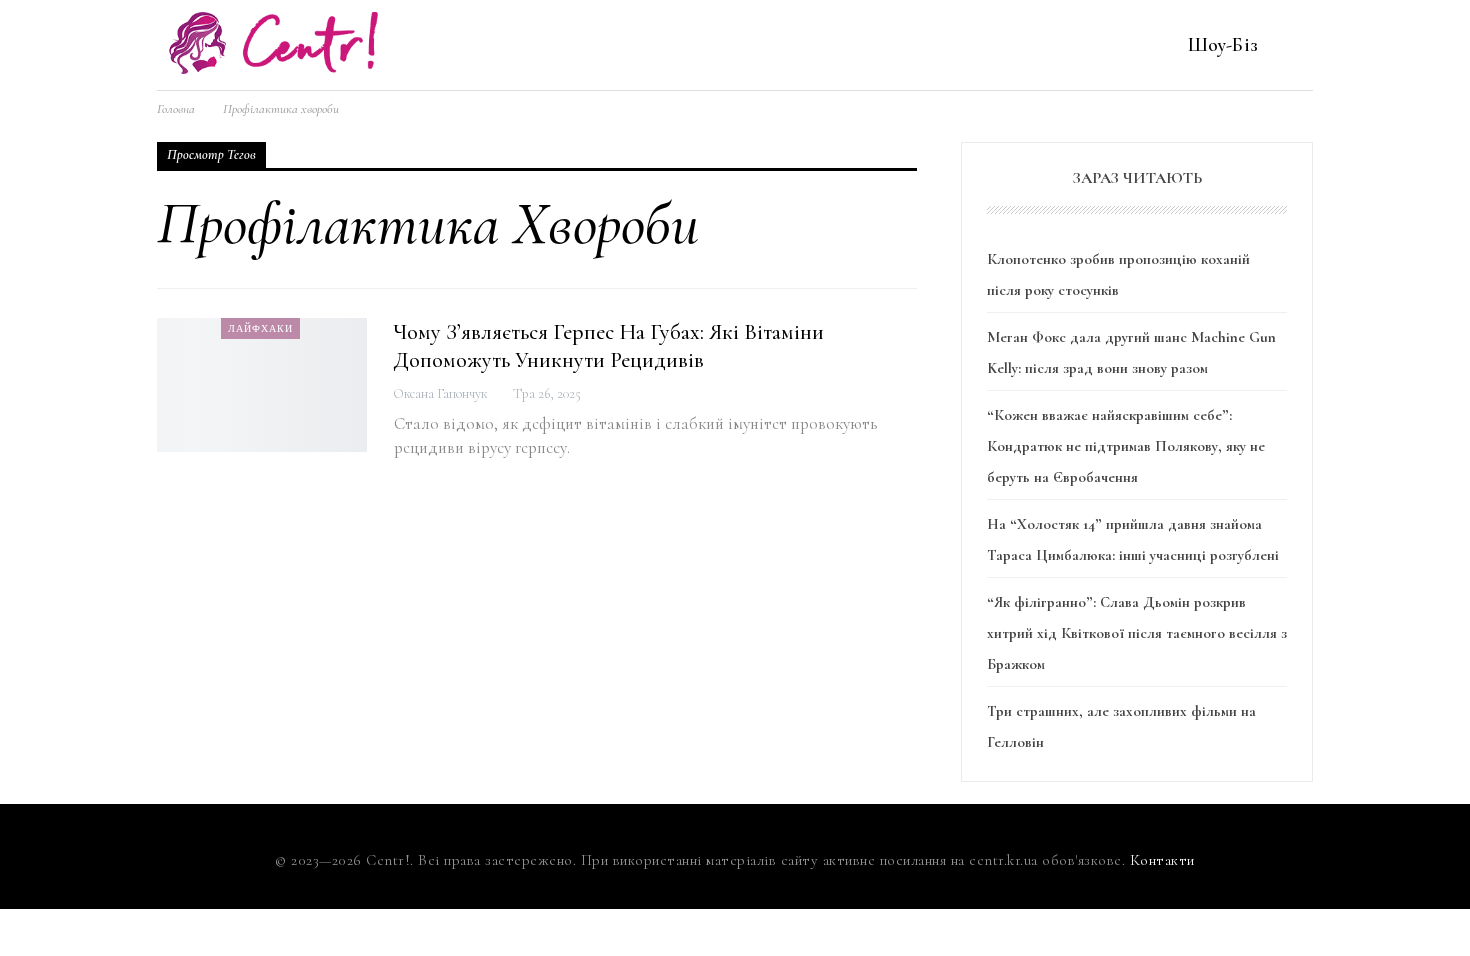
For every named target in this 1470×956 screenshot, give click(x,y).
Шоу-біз (1223, 44)
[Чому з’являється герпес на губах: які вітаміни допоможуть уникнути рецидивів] (262, 385)
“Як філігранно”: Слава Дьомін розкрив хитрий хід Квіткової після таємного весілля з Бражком (1137, 632)
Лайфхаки (260, 328)
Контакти (1162, 860)
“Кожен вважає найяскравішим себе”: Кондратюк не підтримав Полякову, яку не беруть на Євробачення (1126, 445)
